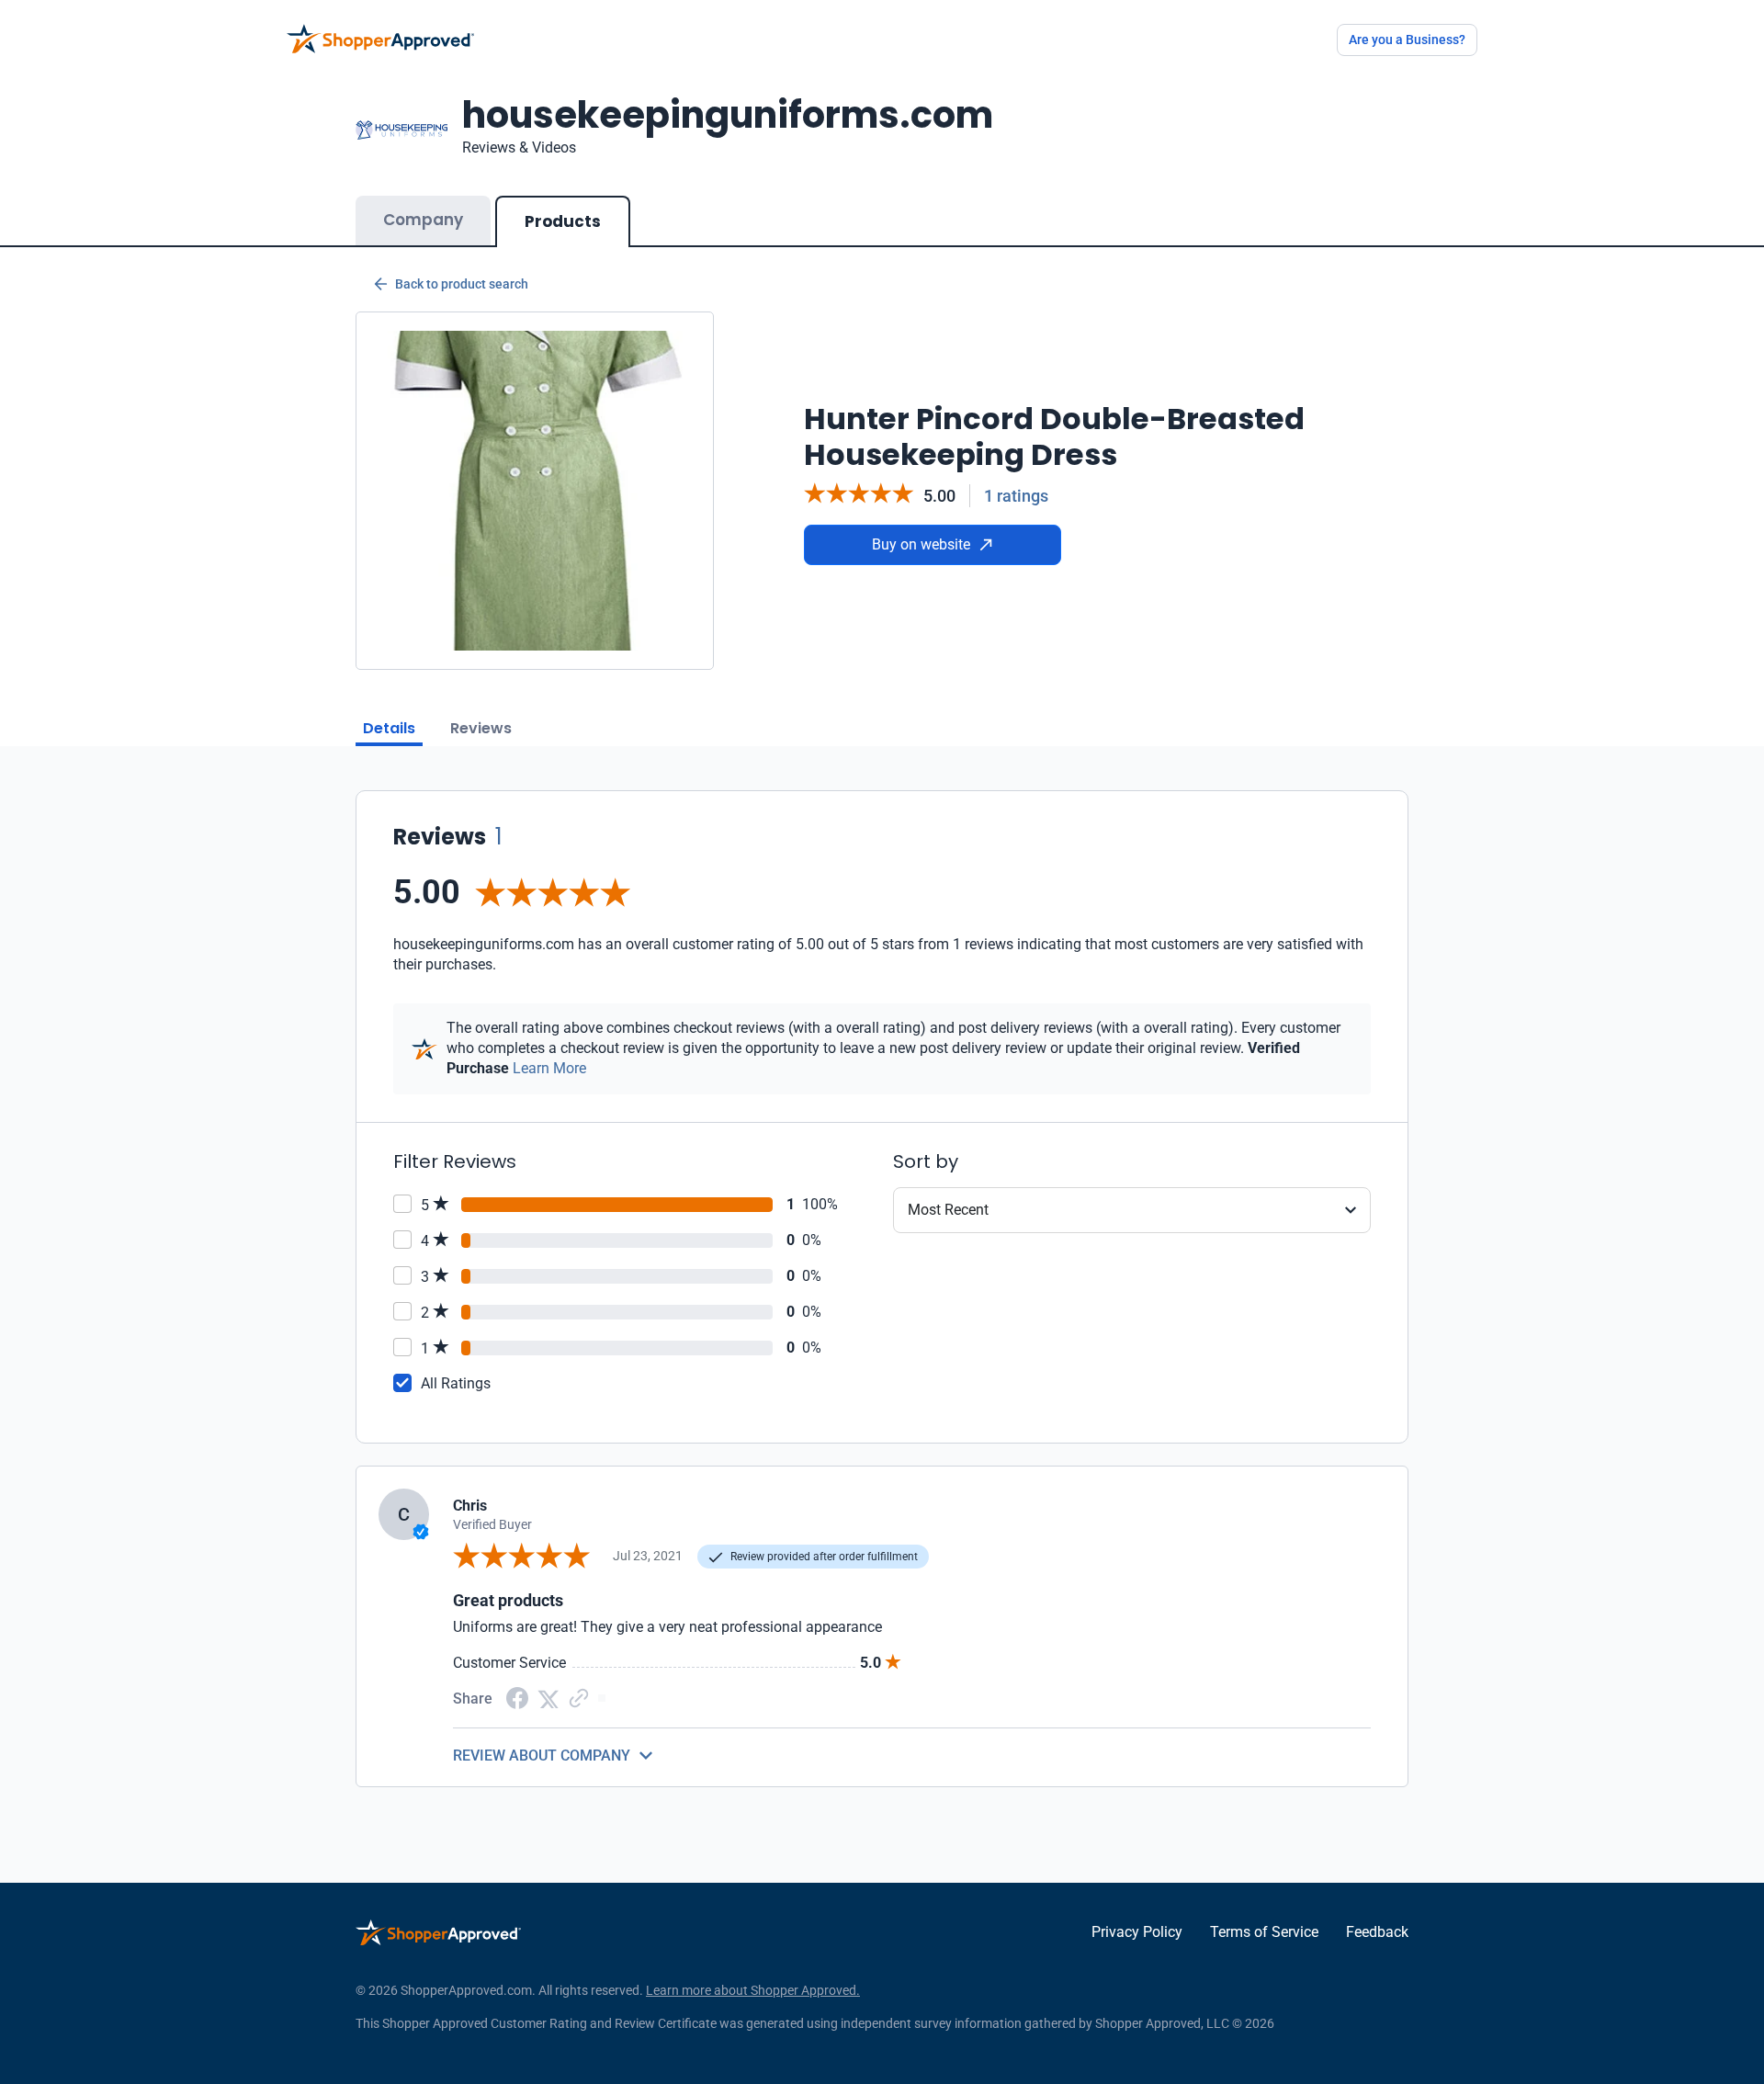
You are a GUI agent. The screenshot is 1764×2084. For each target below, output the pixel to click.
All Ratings (456, 1383)
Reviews (481, 728)
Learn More (549, 1068)
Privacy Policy (1137, 1932)
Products (563, 221)
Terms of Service (1264, 1932)
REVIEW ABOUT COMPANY (542, 1756)
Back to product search (462, 284)
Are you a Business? (1407, 40)
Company (423, 220)
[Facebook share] (517, 1697)
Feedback (1377, 1932)
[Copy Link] (579, 1698)
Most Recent (948, 1210)
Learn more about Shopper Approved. (753, 1990)
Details (389, 728)
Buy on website (921, 544)
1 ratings (1016, 496)
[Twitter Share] (548, 1698)
